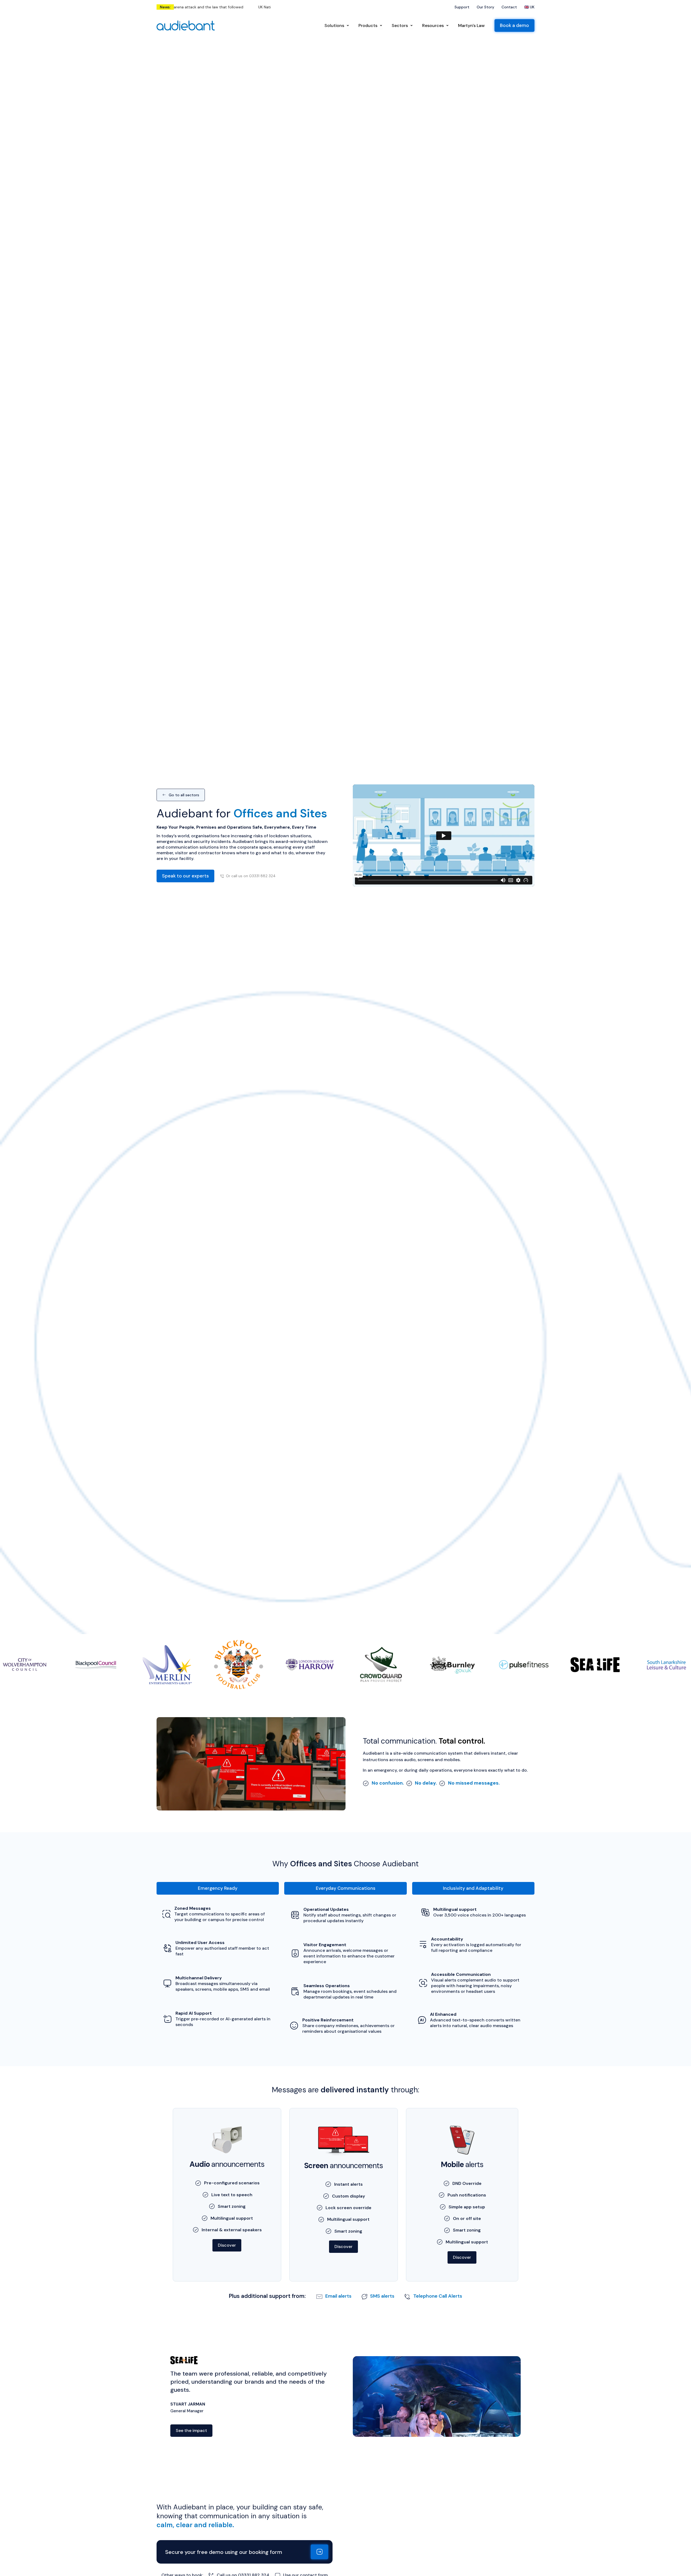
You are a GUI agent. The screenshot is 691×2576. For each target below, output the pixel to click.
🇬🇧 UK (529, 7)
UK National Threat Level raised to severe (192, 7)
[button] (218, 1888)
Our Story (485, 7)
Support (462, 7)
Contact (509, 7)
